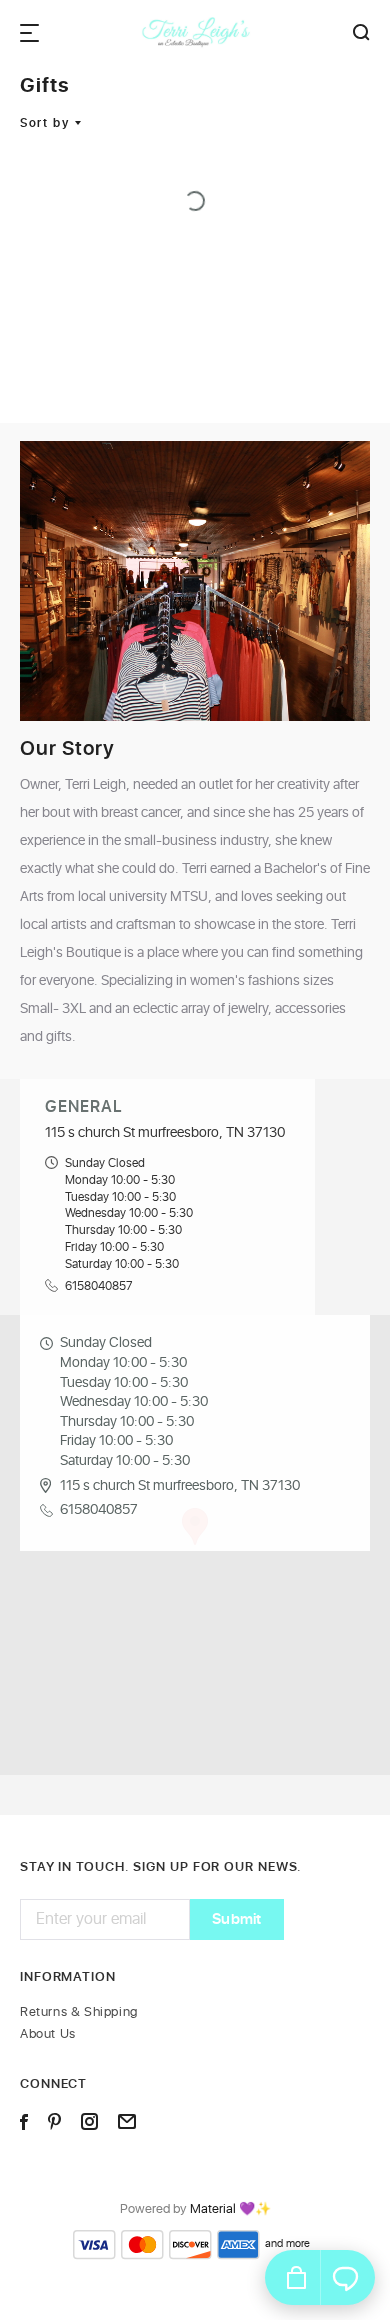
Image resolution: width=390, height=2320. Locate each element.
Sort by (45, 123)
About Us (48, 2034)
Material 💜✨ (230, 2210)
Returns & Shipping (79, 2012)
